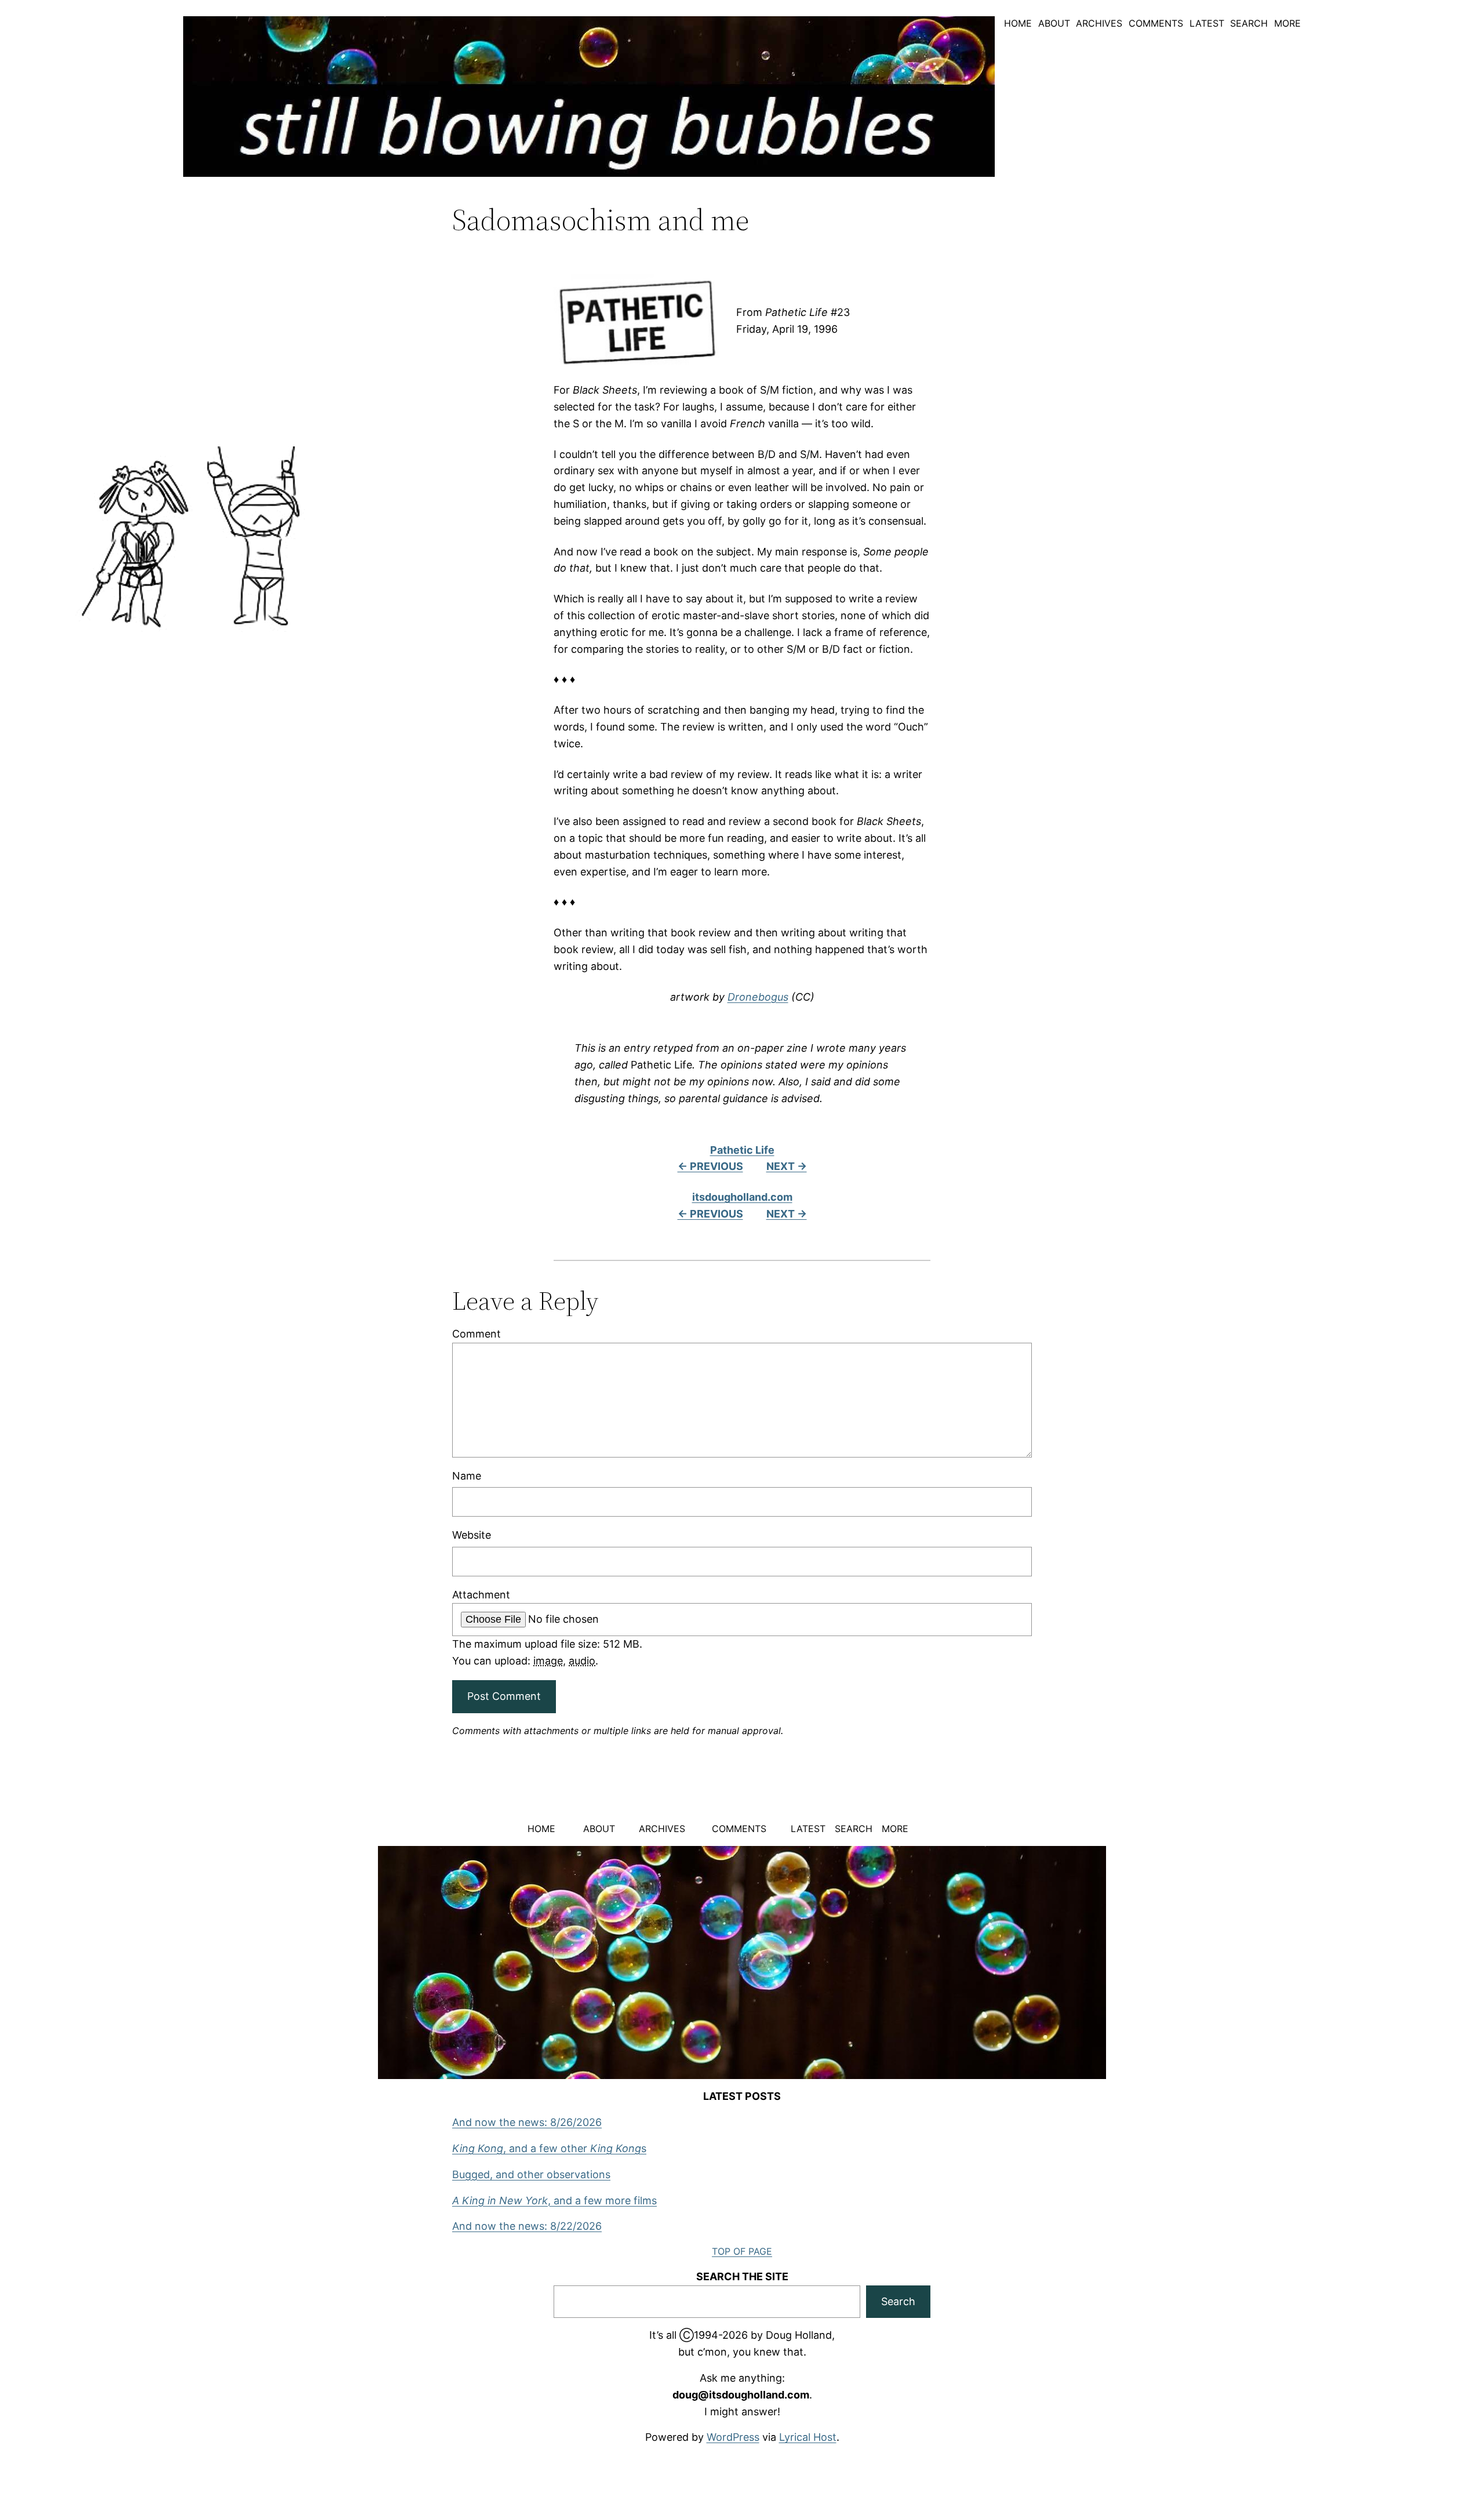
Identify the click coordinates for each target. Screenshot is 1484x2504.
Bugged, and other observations (531, 2174)
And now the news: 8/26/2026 (527, 2122)
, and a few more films (554, 2200)
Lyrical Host (808, 2437)
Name (467, 1476)
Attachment (481, 1595)
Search (898, 2301)
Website (472, 1535)
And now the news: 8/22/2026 (527, 2226)
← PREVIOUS (710, 1166)
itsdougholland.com (742, 1197)
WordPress (733, 2437)
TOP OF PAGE (742, 2251)
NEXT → (787, 1166)
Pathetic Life (742, 1150)
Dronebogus (758, 997)
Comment (477, 1334)
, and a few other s (549, 2148)
